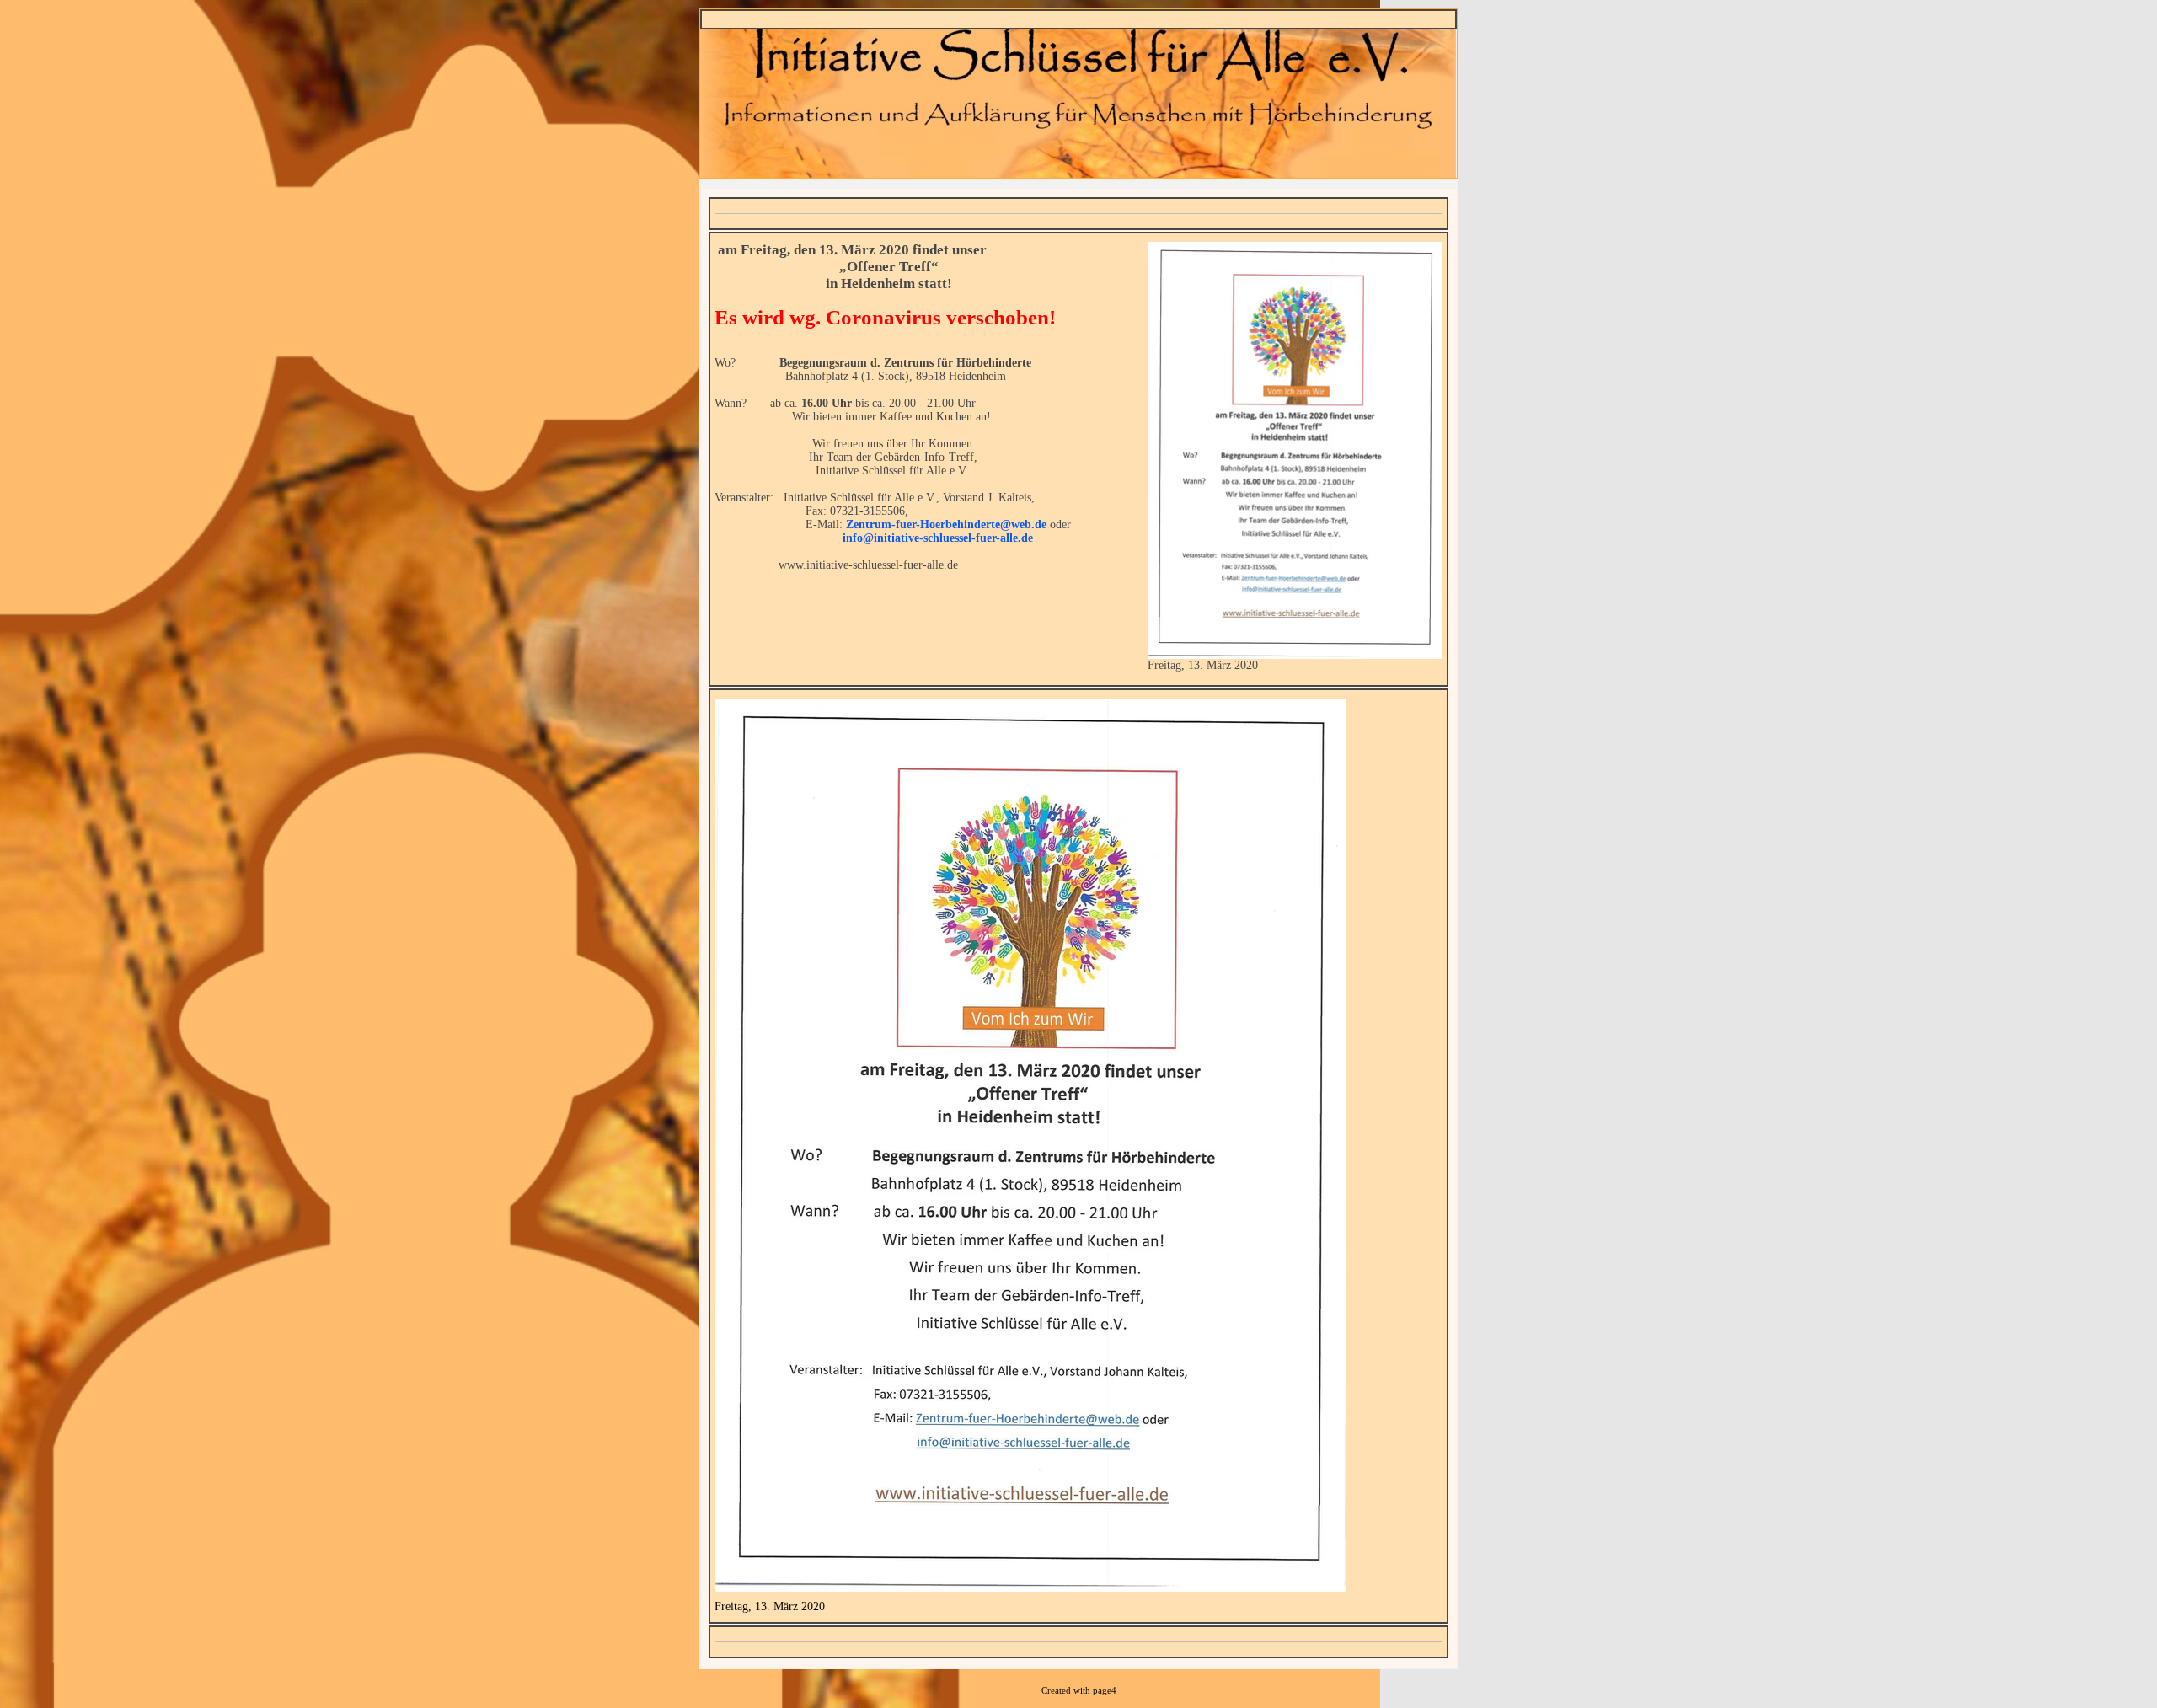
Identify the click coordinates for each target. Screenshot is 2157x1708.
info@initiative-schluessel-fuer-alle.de (938, 538)
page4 (1105, 1691)
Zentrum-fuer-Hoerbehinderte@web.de (946, 525)
